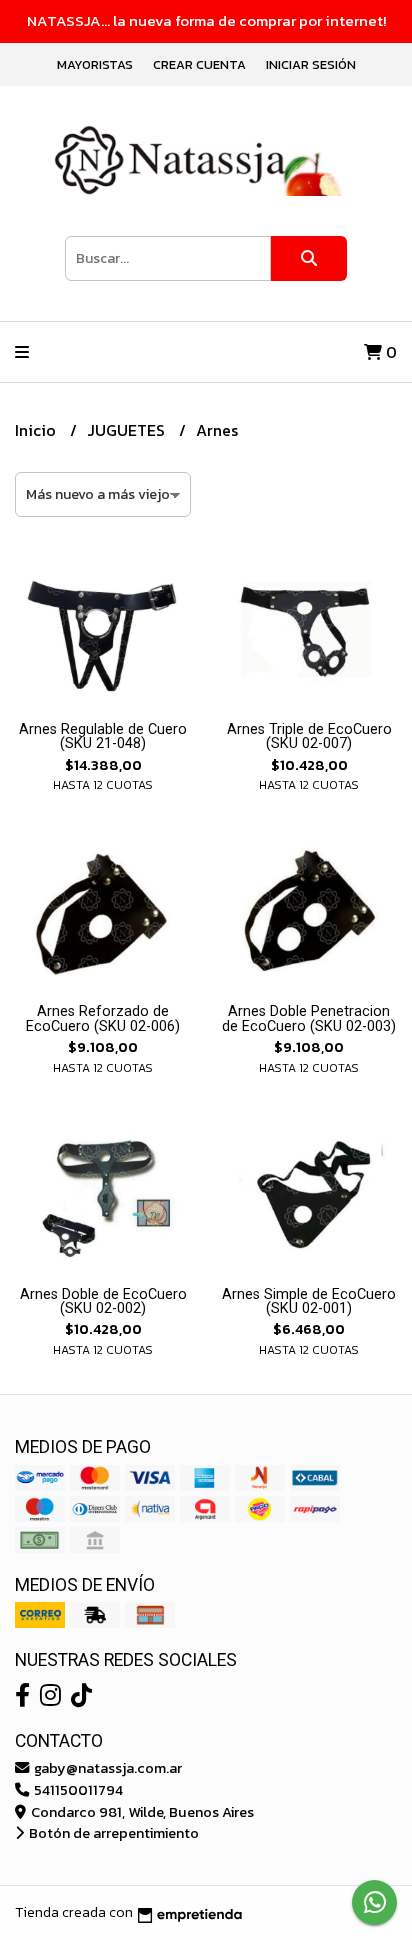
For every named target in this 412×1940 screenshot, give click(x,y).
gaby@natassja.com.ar (106, 1768)
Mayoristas (95, 64)
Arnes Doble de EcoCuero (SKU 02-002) (103, 1301)
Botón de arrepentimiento (112, 1833)
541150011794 (77, 1790)
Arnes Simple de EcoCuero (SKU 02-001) (309, 1301)
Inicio (37, 430)
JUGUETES (128, 430)
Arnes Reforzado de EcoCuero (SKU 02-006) (103, 1018)
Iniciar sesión (311, 64)
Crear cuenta (199, 64)
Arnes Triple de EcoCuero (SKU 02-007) (309, 736)
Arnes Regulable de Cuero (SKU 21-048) (103, 736)
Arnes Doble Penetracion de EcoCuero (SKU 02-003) (309, 1018)
